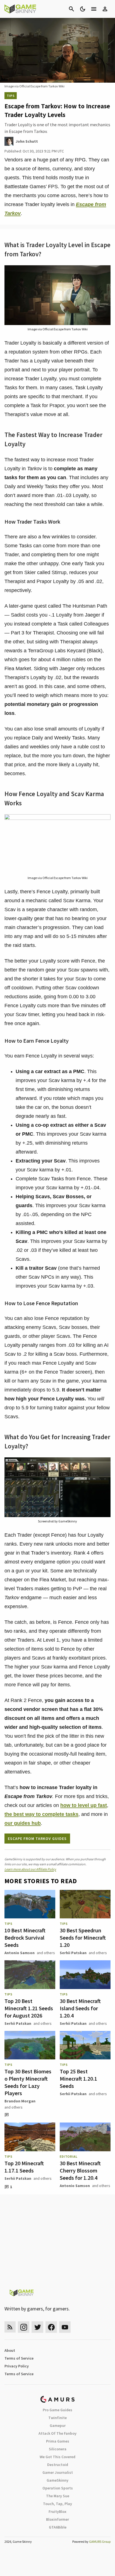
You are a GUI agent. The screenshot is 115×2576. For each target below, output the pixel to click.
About (10, 2350)
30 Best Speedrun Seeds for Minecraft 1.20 (83, 1938)
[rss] (10, 2327)
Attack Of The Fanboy (57, 2433)
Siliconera (58, 2449)
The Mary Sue (58, 2496)
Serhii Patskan (73, 1953)
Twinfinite (57, 2418)
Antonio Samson (20, 1953)
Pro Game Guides (57, 2410)
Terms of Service (19, 2358)
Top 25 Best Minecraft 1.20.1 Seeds (78, 2079)
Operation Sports (58, 2488)
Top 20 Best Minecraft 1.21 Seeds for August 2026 (29, 2008)
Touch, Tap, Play (57, 2504)
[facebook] (51, 2327)
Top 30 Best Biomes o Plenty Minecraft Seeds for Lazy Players (28, 2082)
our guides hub (23, 1823)
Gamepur (58, 2425)
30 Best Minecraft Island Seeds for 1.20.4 (80, 2008)
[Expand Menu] (94, 9)
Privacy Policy (17, 2366)
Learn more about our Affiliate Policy (30, 1869)
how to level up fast (84, 1805)
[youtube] (65, 2327)
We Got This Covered (57, 2457)
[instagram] (24, 2327)
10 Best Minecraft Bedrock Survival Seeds (25, 1938)
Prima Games (58, 2441)
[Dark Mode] (83, 9)
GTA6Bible (58, 2527)
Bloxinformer (57, 2519)
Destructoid (58, 2465)
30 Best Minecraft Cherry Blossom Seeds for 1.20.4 (80, 2170)
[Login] (105, 9)
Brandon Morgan (20, 2101)
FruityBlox (57, 2511)
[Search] (71, 9)
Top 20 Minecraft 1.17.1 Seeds (24, 2167)
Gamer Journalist (58, 2472)
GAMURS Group (100, 2542)
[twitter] (37, 2327)
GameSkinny (57, 2480)
